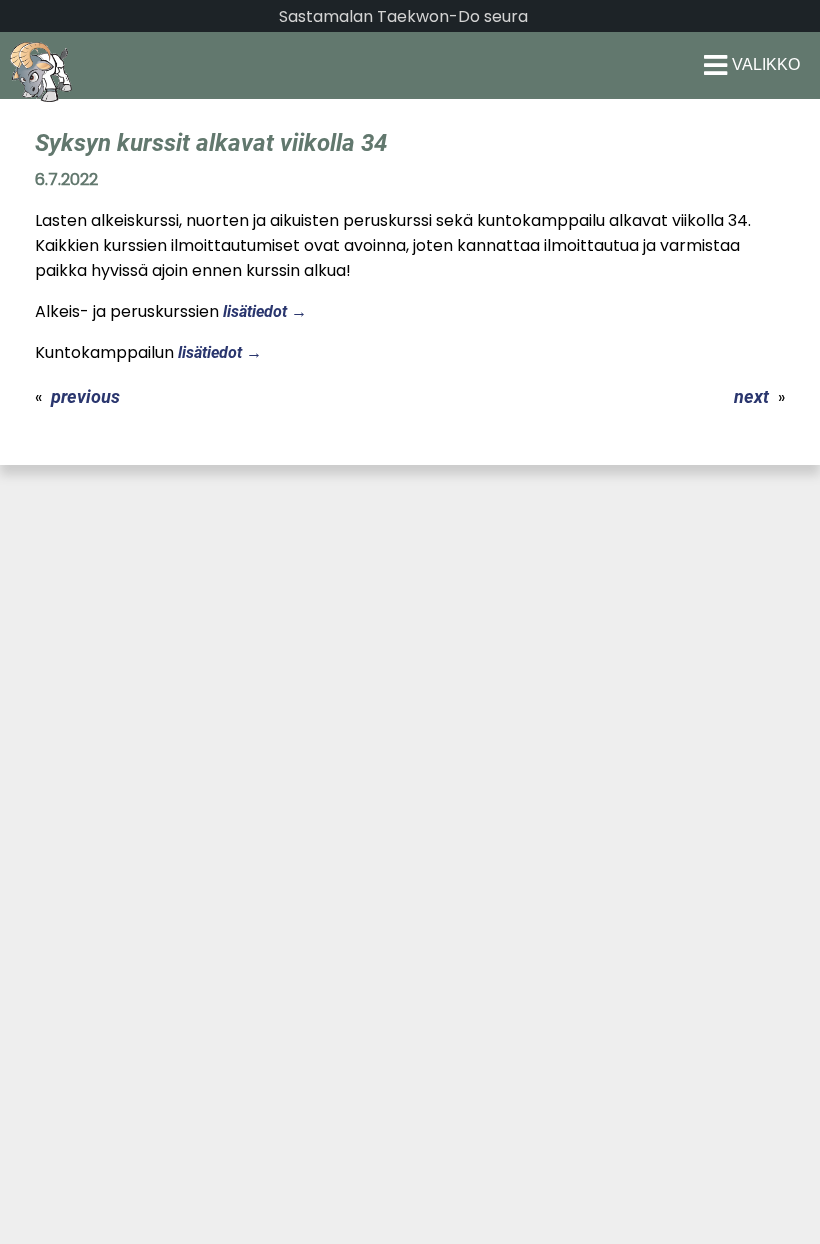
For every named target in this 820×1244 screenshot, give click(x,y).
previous (85, 396)
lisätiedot (210, 352)
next (751, 396)
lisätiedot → (265, 311)
